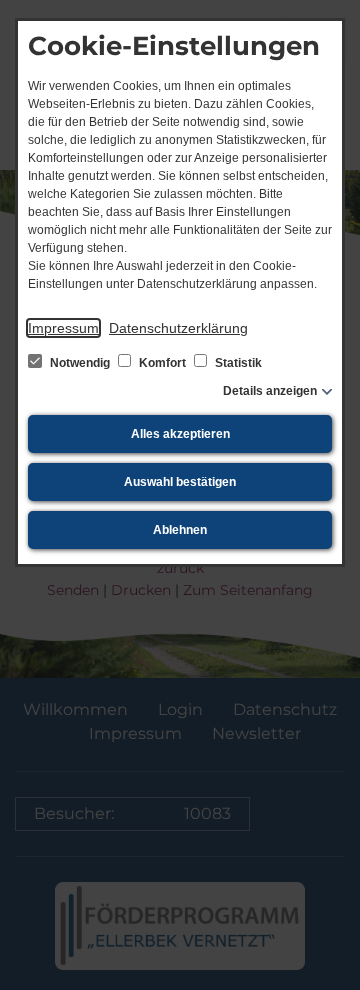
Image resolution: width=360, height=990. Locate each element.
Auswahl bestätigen (180, 482)
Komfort (162, 363)
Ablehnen (180, 530)
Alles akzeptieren (180, 434)
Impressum (63, 328)
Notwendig (80, 363)
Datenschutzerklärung (178, 328)
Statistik (237, 363)
